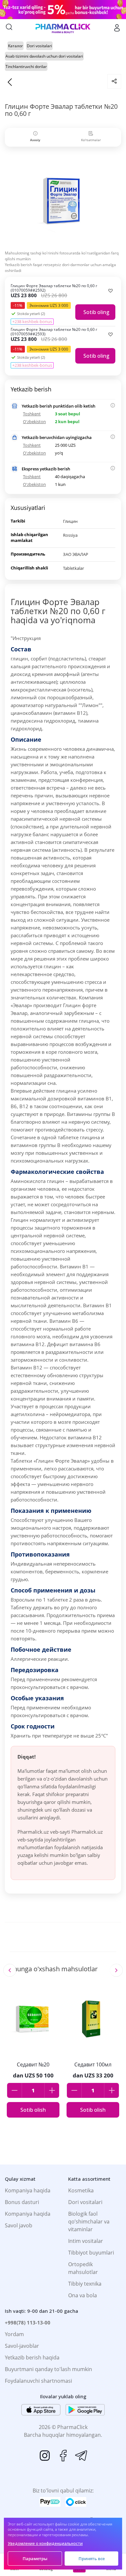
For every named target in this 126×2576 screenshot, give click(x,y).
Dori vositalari (85, 2202)
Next (116, 1970)
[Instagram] (45, 2456)
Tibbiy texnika (85, 2284)
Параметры (35, 2559)
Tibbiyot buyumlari (91, 2253)
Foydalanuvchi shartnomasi (38, 2381)
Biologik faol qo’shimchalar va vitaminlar (89, 2222)
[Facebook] (63, 2456)
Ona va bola (83, 2295)
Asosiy (35, 140)
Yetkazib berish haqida (32, 2357)
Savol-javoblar (22, 2346)
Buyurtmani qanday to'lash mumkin (48, 2369)
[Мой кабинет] (117, 28)
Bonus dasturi (22, 2202)
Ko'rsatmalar (91, 140)
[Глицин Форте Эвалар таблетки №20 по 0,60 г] (63, 200)
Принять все (92, 2559)
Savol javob (19, 2225)
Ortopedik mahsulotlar (83, 2268)
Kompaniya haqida (28, 2190)
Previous (10, 1970)
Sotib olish (33, 2110)
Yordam (14, 2334)
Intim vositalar (86, 2241)
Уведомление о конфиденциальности (45, 2543)
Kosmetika (81, 2190)
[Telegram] (81, 2456)
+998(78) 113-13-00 (28, 2323)
